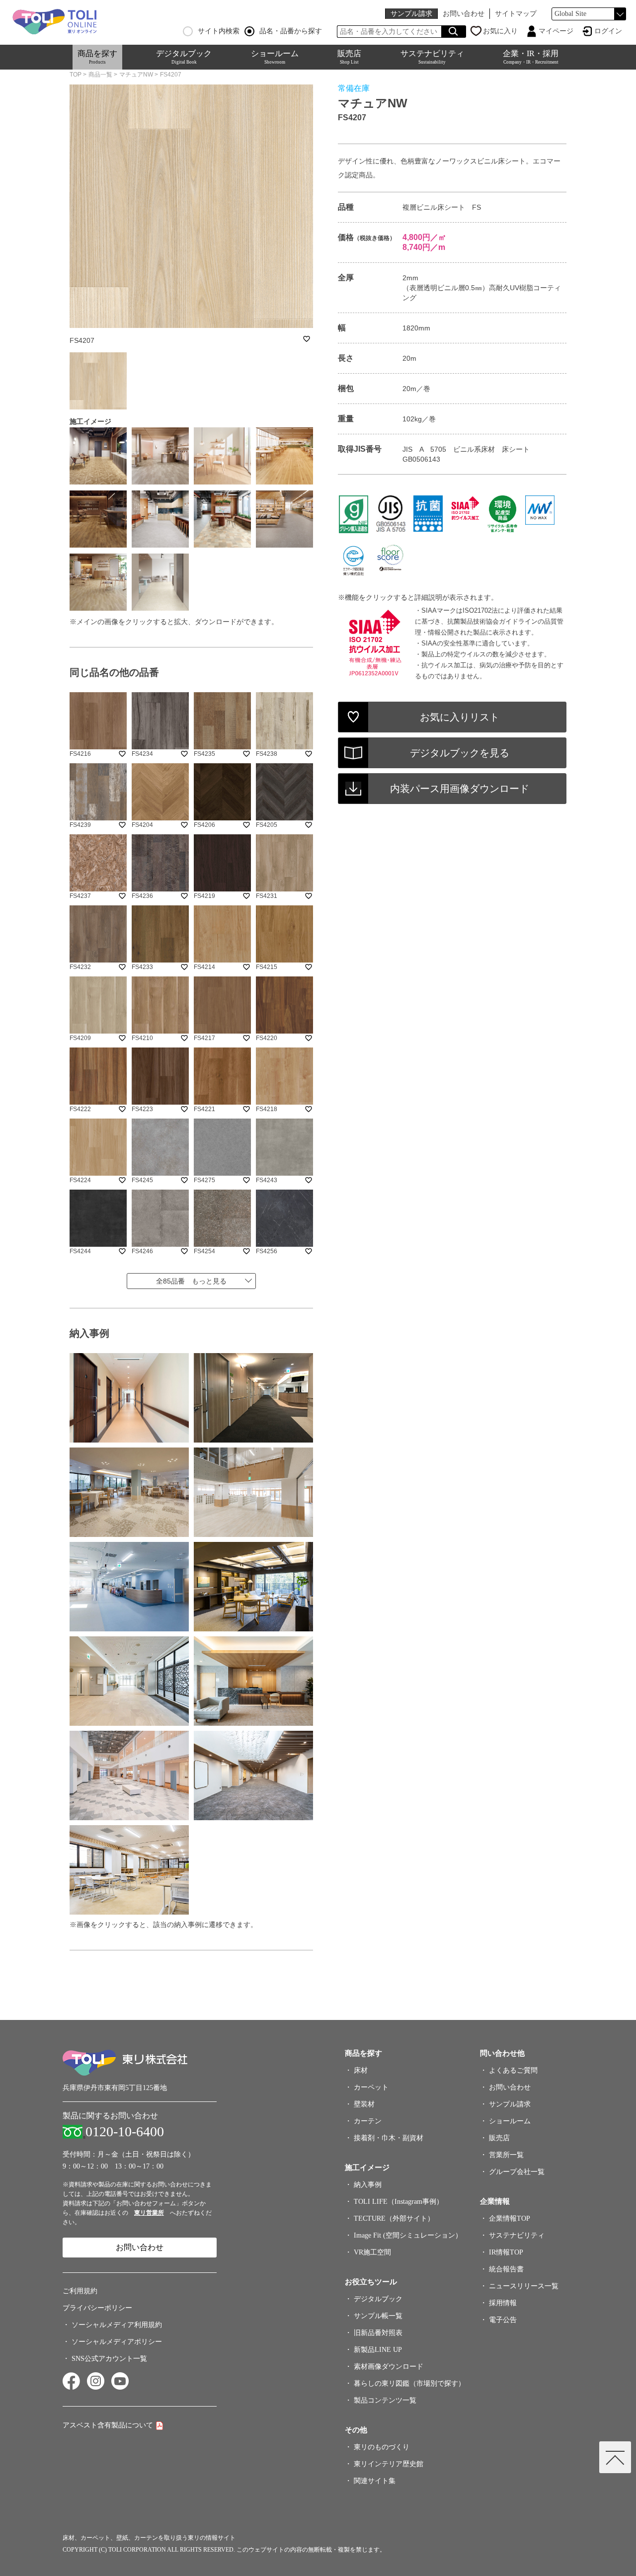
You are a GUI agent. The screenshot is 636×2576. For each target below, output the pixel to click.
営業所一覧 (506, 2155)
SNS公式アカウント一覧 (109, 2359)
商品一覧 (100, 75)
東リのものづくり (382, 2447)
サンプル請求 (411, 14)
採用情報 (503, 2303)
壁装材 (364, 2104)
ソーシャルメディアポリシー (117, 2342)
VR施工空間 (372, 2252)
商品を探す (97, 57)
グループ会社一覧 (517, 2172)
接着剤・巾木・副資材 (389, 2138)
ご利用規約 (80, 2291)
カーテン (368, 2121)
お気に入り (500, 31)
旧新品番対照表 (378, 2333)
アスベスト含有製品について (108, 2425)
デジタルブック (184, 57)
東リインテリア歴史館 (389, 2464)
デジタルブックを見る (460, 753)
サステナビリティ (432, 57)
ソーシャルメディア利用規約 (117, 2325)
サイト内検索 (219, 31)
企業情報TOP (510, 2218)
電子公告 (503, 2320)
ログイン (608, 31)
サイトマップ (516, 14)
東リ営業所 (149, 2213)
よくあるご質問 (513, 2070)
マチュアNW (136, 75)
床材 (361, 2070)
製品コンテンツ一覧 (385, 2400)
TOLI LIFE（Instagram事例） (398, 2202)
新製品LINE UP (378, 2350)
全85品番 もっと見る (191, 1281)
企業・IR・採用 (531, 57)
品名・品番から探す (291, 31)
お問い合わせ (464, 14)
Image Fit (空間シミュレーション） (408, 2235)
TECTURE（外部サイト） (394, 2218)
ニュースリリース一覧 (524, 2286)
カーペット (371, 2087)
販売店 (349, 57)
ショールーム (275, 57)
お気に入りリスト (460, 717)
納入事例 (368, 2185)
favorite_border (307, 339)
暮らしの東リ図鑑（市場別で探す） (409, 2383)
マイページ (556, 31)
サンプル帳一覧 (378, 2316)
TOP (76, 75)
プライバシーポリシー (97, 2308)
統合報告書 (506, 2269)
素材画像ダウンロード (389, 2367)
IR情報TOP (506, 2252)
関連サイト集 (375, 2481)
